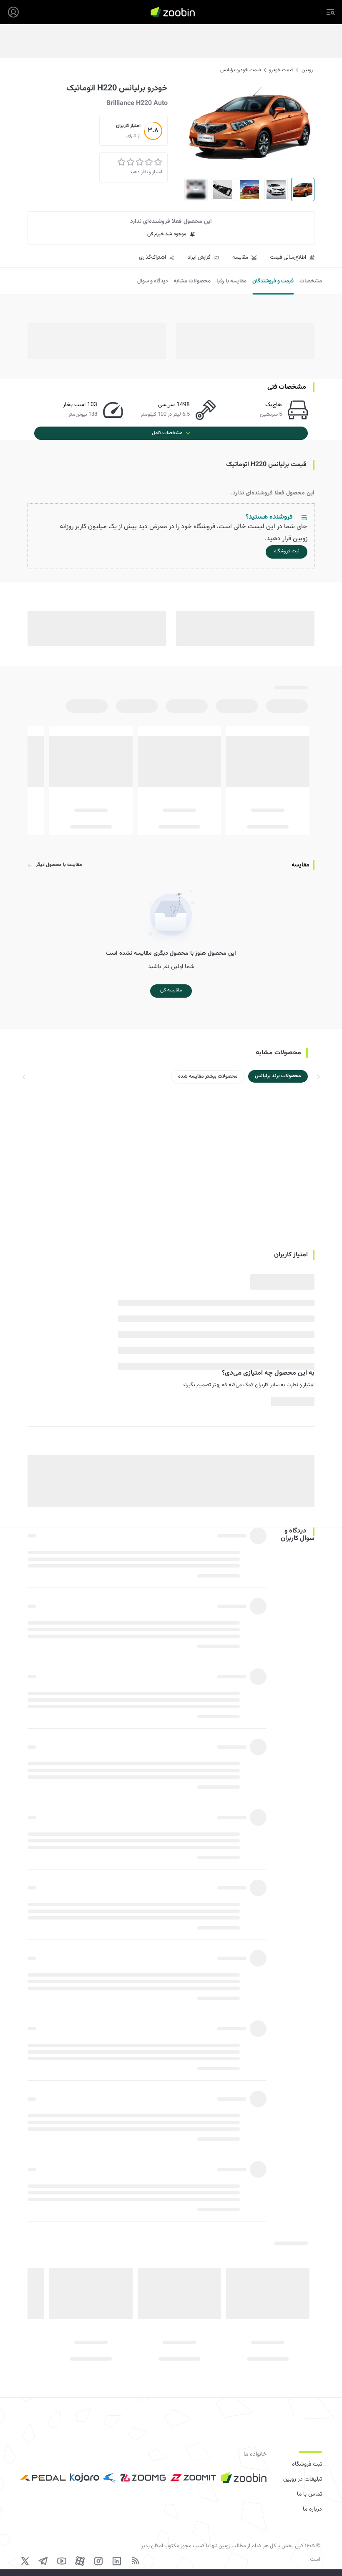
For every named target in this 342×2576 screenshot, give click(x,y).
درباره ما (312, 2509)
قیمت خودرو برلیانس (240, 70)
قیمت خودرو (281, 70)
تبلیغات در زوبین (303, 2479)
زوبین (307, 70)
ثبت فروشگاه (307, 2464)
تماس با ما (309, 2494)
